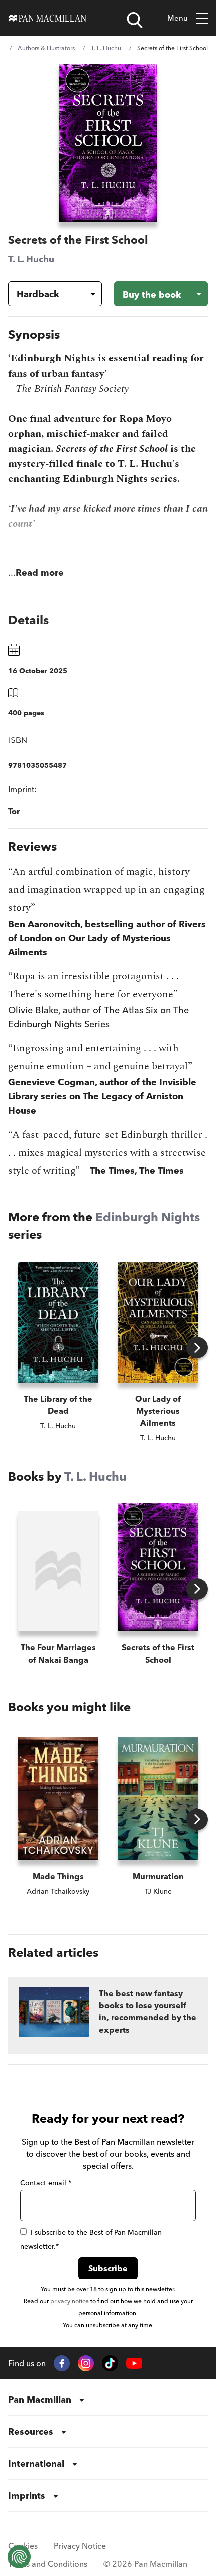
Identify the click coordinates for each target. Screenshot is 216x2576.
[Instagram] (86, 2363)
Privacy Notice (80, 2546)
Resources (31, 2431)
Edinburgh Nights (148, 1217)
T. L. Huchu (106, 48)
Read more (40, 572)
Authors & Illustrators (46, 48)
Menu (178, 18)
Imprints (27, 2496)
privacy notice (70, 2301)
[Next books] (197, 1347)
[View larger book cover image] (108, 143)
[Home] (47, 18)
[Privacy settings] (19, 2557)
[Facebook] (62, 2363)
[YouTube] (134, 2364)
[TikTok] (110, 2363)
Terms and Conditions (48, 2564)
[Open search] (135, 20)
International (36, 2463)
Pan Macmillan (40, 2399)
